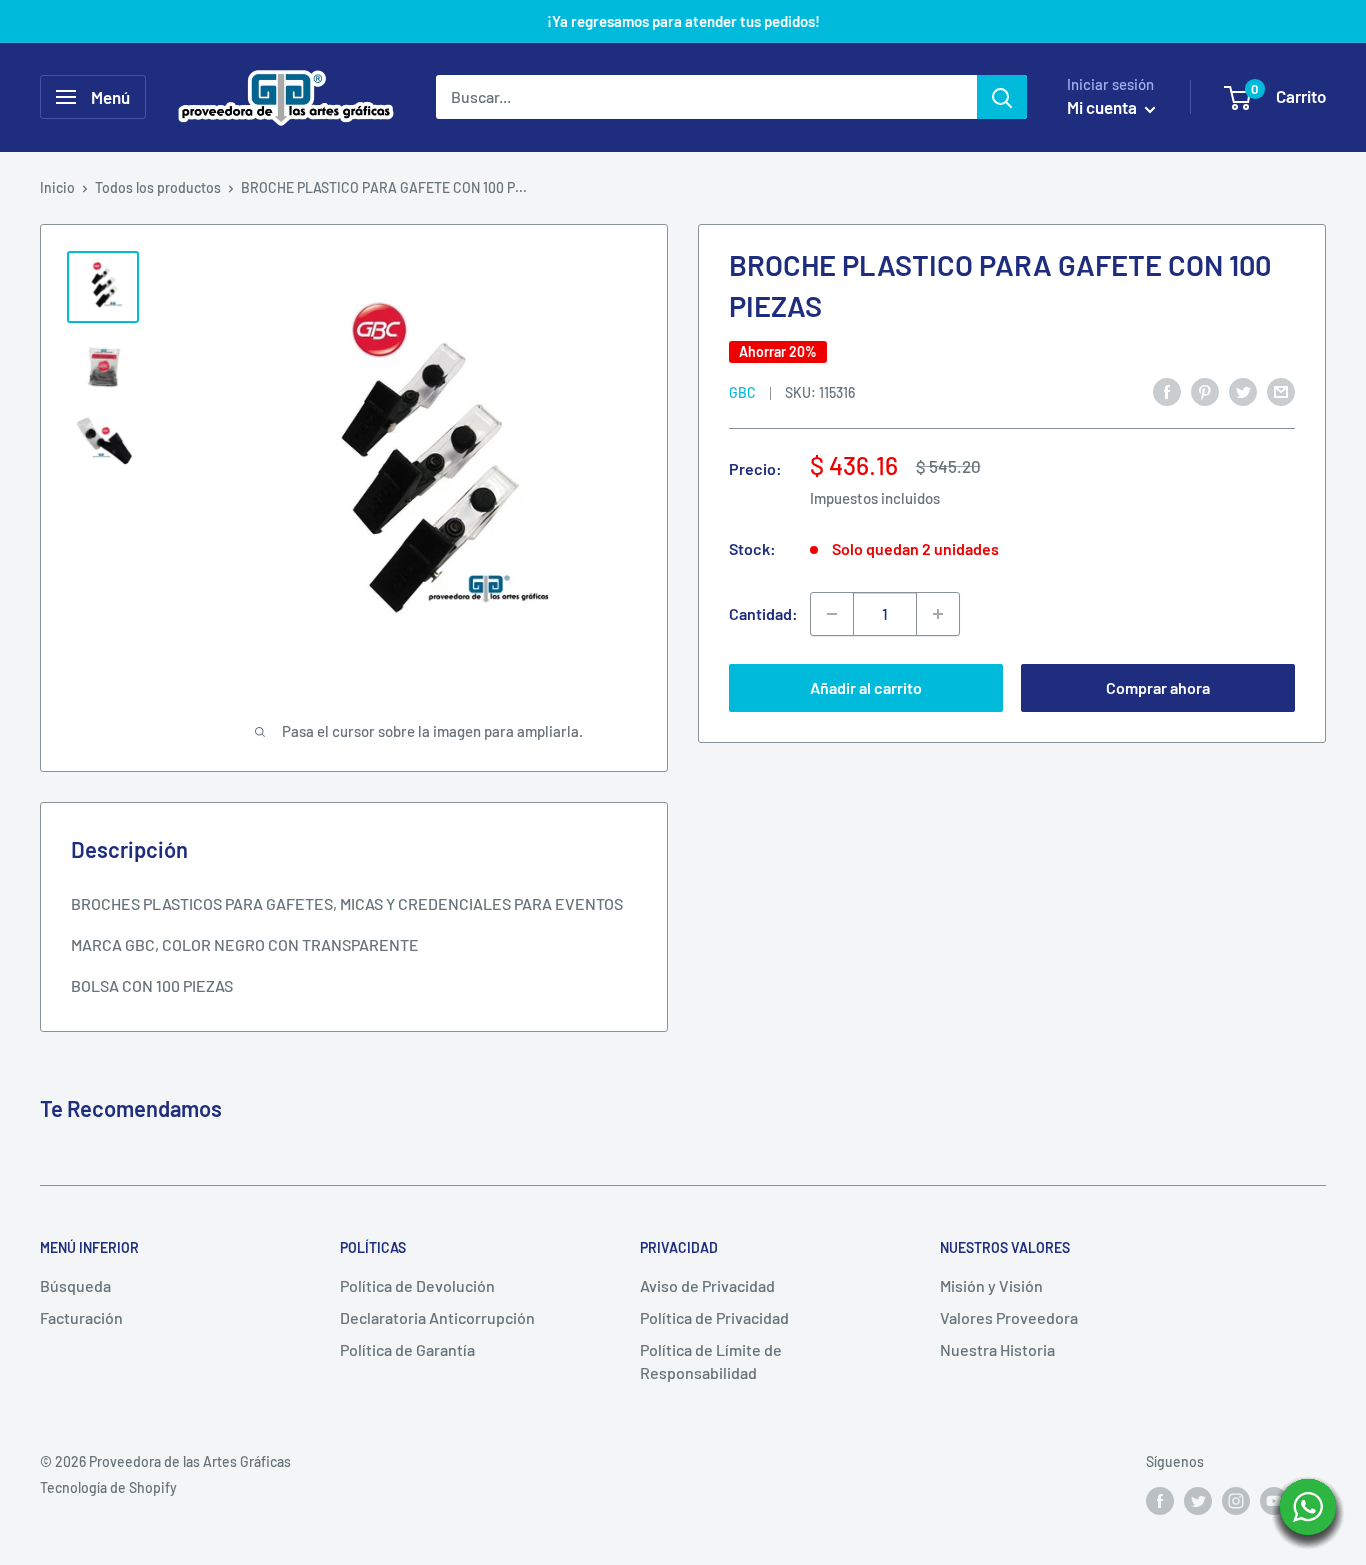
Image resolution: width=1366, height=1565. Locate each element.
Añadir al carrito (866, 687)
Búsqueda (75, 1285)
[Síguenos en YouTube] (1274, 1501)
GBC (742, 392)
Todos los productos (158, 187)
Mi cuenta (1103, 107)
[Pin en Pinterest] (1205, 390)
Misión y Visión (991, 1285)
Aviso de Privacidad (707, 1285)
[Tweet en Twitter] (1243, 390)
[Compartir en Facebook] (1167, 390)
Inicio (57, 187)
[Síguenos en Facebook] (1160, 1501)
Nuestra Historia (997, 1349)
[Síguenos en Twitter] (1198, 1501)
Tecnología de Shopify (108, 1487)
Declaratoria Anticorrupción (437, 1317)
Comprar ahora (1158, 687)
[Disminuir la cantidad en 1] (832, 614)
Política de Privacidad (714, 1317)
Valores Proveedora (1009, 1317)
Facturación (81, 1317)
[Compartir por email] (1281, 390)
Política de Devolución (417, 1285)
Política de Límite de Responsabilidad (711, 1360)
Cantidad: (763, 613)
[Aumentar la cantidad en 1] (938, 614)
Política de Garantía (407, 1349)
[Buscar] (1002, 97)
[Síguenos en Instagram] (1236, 1501)
